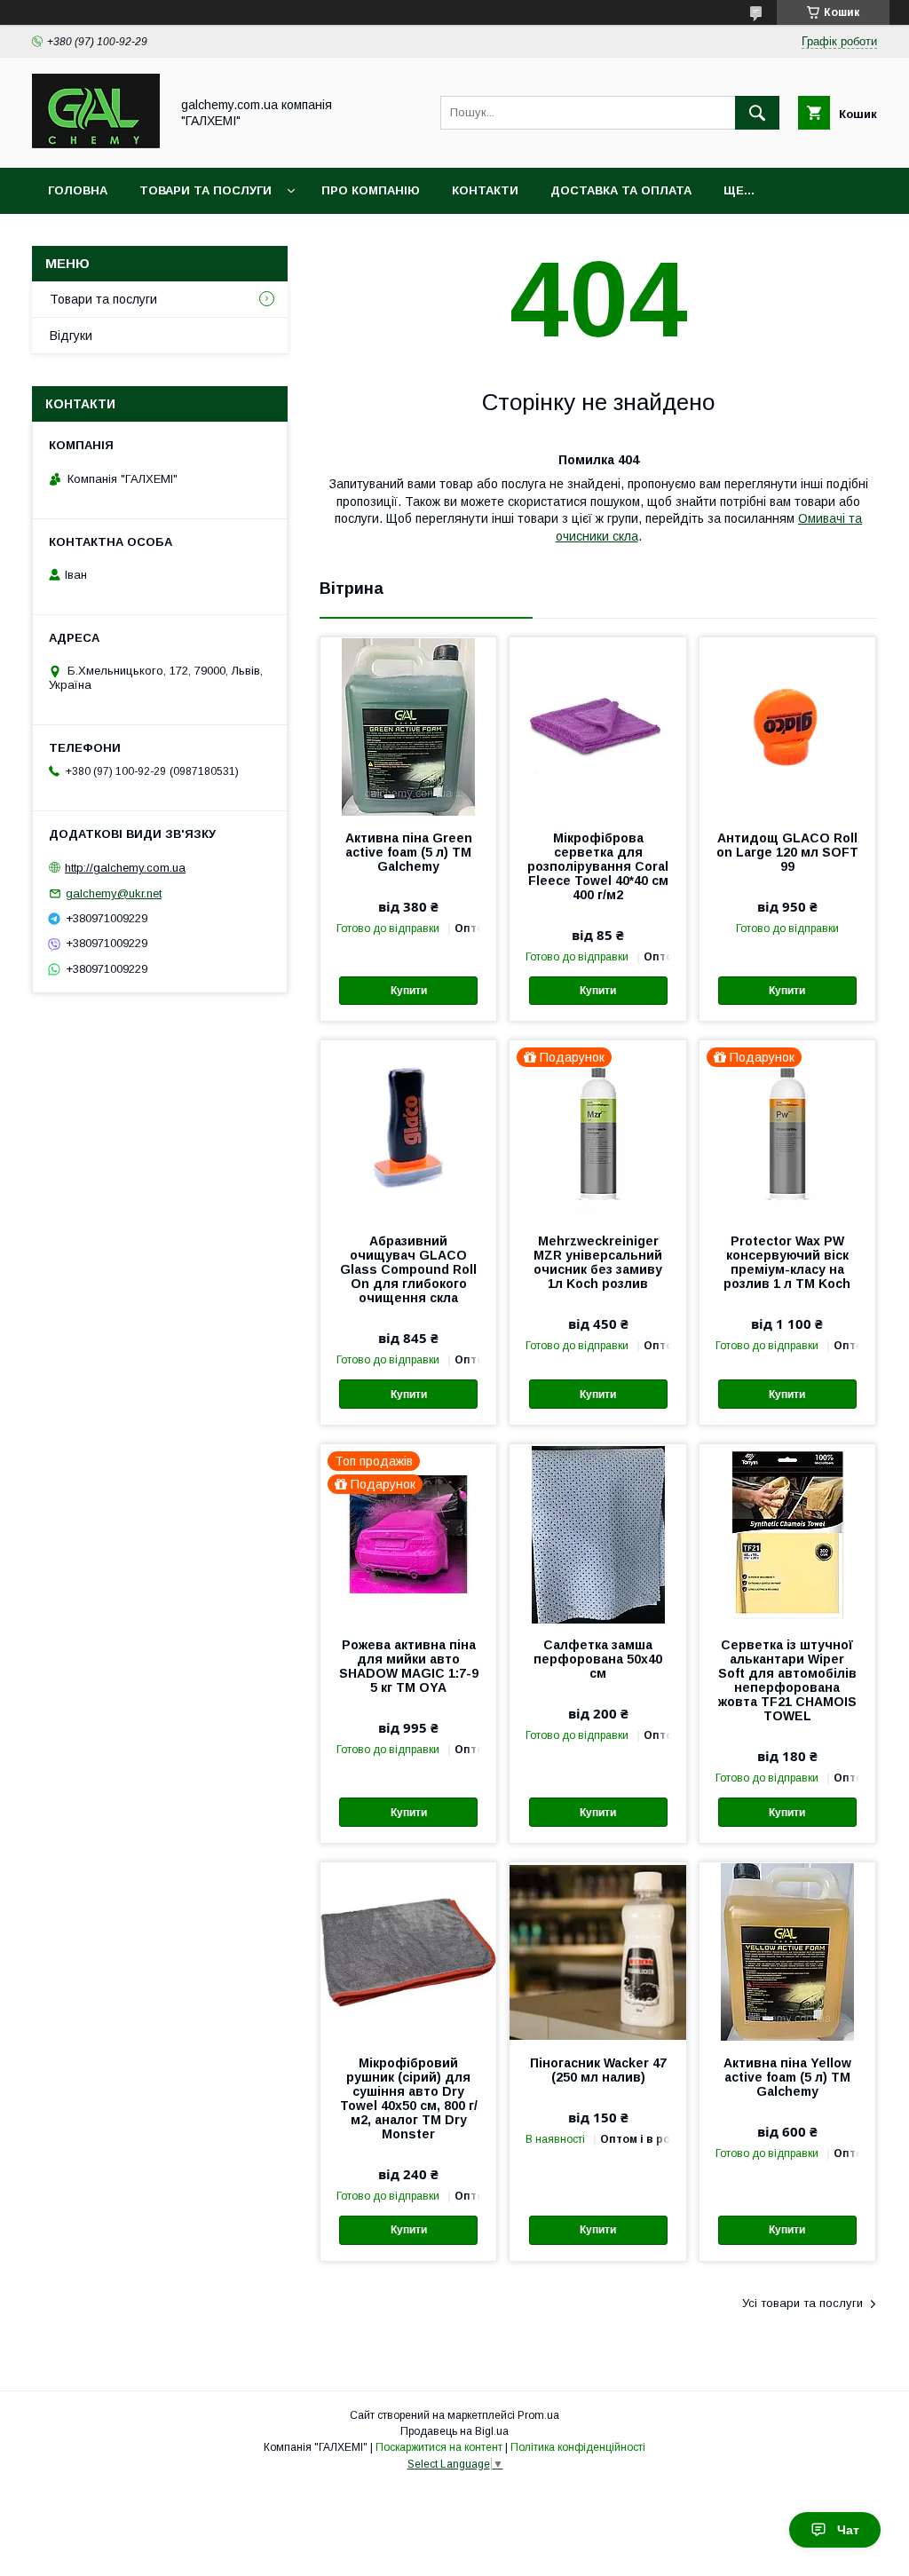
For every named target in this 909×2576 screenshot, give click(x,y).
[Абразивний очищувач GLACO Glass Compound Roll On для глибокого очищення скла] (408, 1129)
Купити (409, 991)
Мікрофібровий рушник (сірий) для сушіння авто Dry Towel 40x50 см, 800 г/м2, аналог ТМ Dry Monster (409, 2098)
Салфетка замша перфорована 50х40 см (598, 1659)
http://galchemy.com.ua (125, 868)
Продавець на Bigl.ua (454, 2431)
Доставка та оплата (621, 190)
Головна (78, 190)
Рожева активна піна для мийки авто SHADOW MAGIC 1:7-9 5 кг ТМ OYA (409, 1666)
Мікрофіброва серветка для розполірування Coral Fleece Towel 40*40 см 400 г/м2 (598, 866)
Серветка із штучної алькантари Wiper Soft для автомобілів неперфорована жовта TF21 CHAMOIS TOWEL (787, 1680)
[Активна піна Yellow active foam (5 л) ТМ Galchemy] (787, 1951)
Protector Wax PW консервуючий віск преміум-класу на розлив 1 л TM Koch (787, 1262)
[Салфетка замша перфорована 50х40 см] (597, 1533)
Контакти (485, 190)
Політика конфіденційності (578, 2447)
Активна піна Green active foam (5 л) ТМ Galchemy (409, 852)
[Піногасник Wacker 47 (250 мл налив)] (597, 1951)
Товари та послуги (206, 190)
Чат (848, 2530)
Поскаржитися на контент (439, 2447)
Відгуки (71, 336)
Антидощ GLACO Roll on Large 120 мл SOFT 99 (787, 852)
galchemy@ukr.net (114, 893)
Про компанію (371, 190)
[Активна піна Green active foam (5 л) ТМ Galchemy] (408, 726)
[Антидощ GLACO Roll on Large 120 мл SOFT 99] (787, 726)
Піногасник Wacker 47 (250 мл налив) (598, 2070)
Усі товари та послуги (802, 2303)
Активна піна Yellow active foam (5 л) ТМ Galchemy (787, 2077)
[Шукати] (757, 113)
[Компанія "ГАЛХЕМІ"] (96, 145)
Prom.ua (538, 2415)
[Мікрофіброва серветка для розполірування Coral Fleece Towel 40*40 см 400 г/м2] (597, 726)
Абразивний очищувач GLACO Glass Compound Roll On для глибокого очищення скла (408, 1269)
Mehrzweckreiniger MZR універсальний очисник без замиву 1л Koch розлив (598, 1262)
